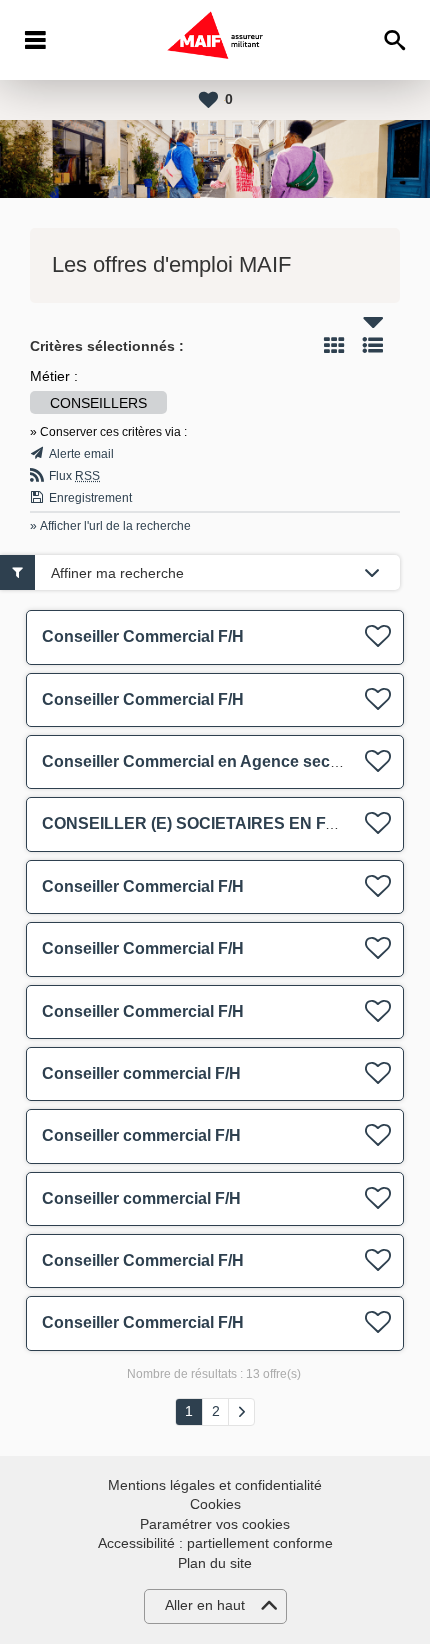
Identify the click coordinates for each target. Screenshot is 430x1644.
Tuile (334, 345)
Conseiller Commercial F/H (143, 636)
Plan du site (215, 1563)
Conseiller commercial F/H (141, 1073)
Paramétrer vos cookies (215, 1524)
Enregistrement (90, 498)
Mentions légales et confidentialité (215, 1485)
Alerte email (81, 454)
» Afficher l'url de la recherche (110, 526)
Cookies (215, 1504)
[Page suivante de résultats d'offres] (241, 1412)
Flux (74, 476)
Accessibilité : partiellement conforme (215, 1543)
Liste (373, 345)
